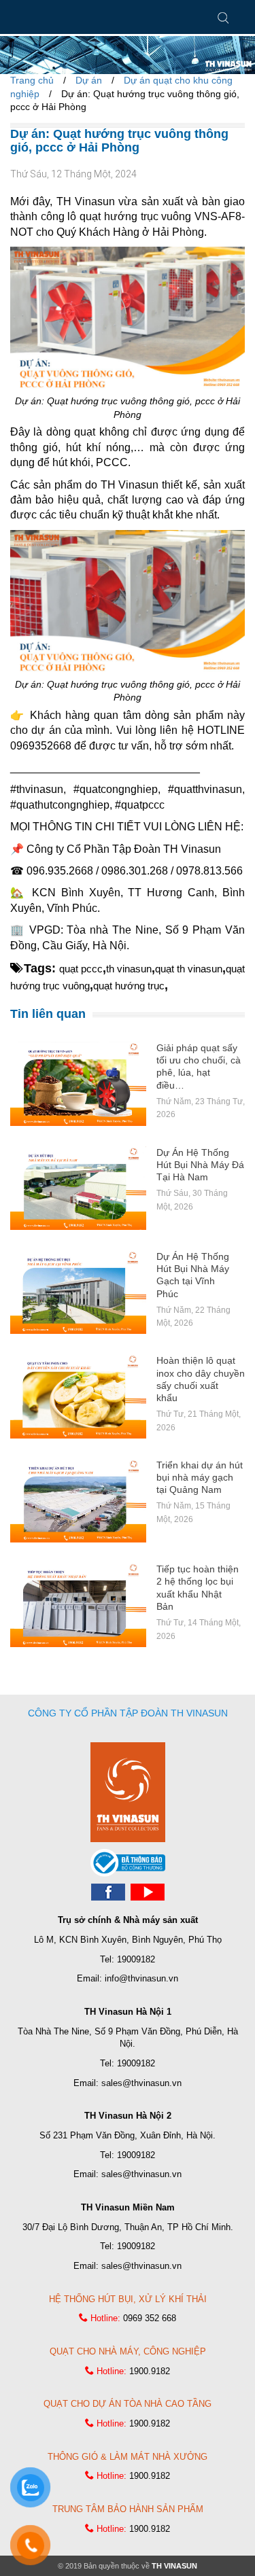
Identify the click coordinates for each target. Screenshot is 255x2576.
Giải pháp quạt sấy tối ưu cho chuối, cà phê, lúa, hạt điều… (199, 1066)
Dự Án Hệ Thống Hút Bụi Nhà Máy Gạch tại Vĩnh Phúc (193, 1275)
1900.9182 (150, 2371)
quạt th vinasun (189, 969)
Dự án (89, 80)
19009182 (136, 1959)
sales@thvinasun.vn (141, 2083)
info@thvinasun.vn (141, 1978)
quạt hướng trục (129, 986)
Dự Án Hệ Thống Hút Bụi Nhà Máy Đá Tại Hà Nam (200, 1165)
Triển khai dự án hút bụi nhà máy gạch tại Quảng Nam (200, 1477)
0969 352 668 (150, 2318)
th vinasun (129, 969)
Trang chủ (32, 80)
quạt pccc (81, 969)
